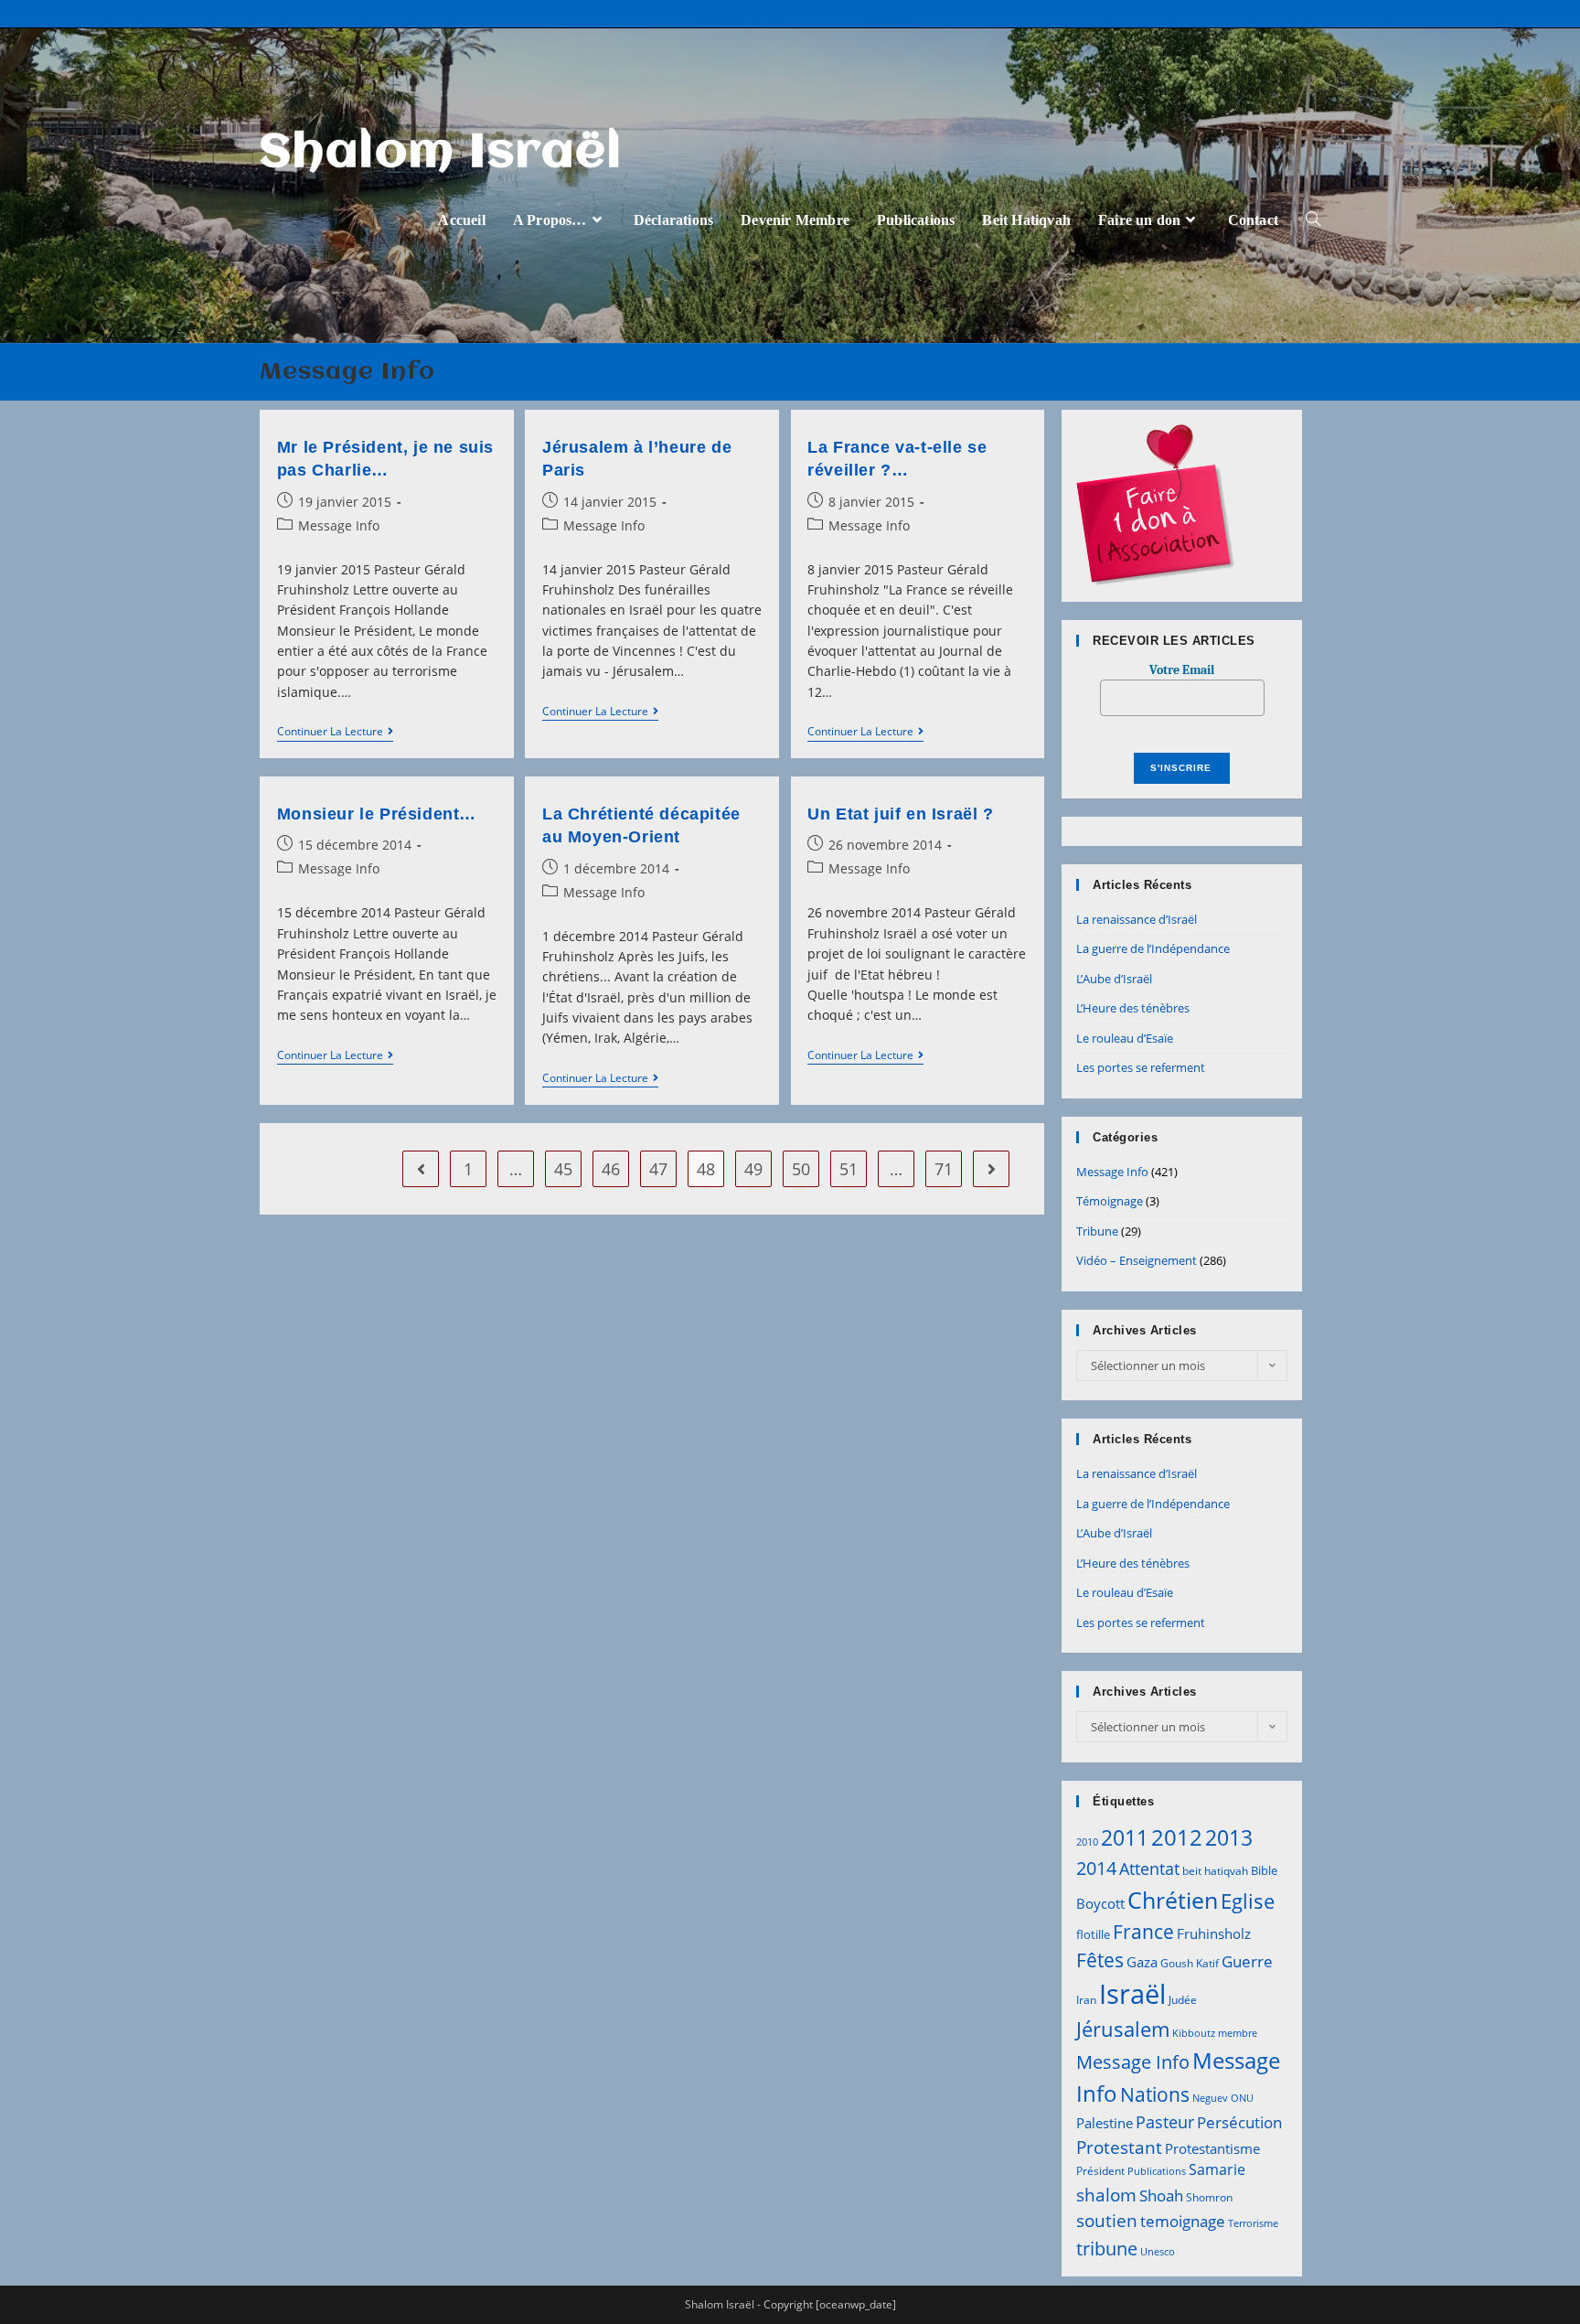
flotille (1093, 1934)
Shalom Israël (441, 154)
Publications (1157, 2171)
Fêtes (1100, 1960)
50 (801, 1169)
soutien (1107, 2221)
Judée (1183, 2000)
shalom (1106, 2195)
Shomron (1209, 2197)
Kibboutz (1194, 2033)
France (1143, 1931)
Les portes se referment (1141, 1067)
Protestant (1119, 2147)
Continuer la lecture (335, 733)
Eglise (1248, 1901)
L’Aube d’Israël (1114, 979)
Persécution (1239, 2122)
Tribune (1097, 1231)
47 (658, 1169)
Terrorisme (1253, 2223)
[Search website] (1313, 220)
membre (1238, 2033)
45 (563, 1169)
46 (611, 1169)
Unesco (1158, 2252)
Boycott (1100, 1903)
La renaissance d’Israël (1137, 919)
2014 (1096, 1868)
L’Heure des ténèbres (1133, 1008)
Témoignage (1110, 1201)
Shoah (1161, 2195)
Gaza (1142, 1962)
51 (849, 1169)
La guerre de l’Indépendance (1153, 948)
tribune (1107, 2248)
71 (944, 1169)
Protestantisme (1212, 2148)
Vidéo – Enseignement (1137, 1260)
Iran (1086, 2000)
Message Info (339, 525)
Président (1100, 2171)
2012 (1177, 1837)
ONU (1242, 2098)
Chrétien (1173, 1900)
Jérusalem (1123, 2029)
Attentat (1149, 1869)
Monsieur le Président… (377, 814)
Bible (1264, 1870)
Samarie (1217, 2169)
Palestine (1105, 2123)
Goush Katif (1190, 1963)
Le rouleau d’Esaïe (1125, 1038)
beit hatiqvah (1215, 1871)
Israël (1132, 1994)
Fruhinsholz (1214, 1933)
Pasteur (1165, 2122)
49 (753, 1169)
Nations (1155, 2094)
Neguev (1210, 2098)
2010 (1087, 1842)
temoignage (1183, 2221)
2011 (1125, 1837)
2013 (1229, 1837)
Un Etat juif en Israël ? (900, 814)
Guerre (1247, 1961)
